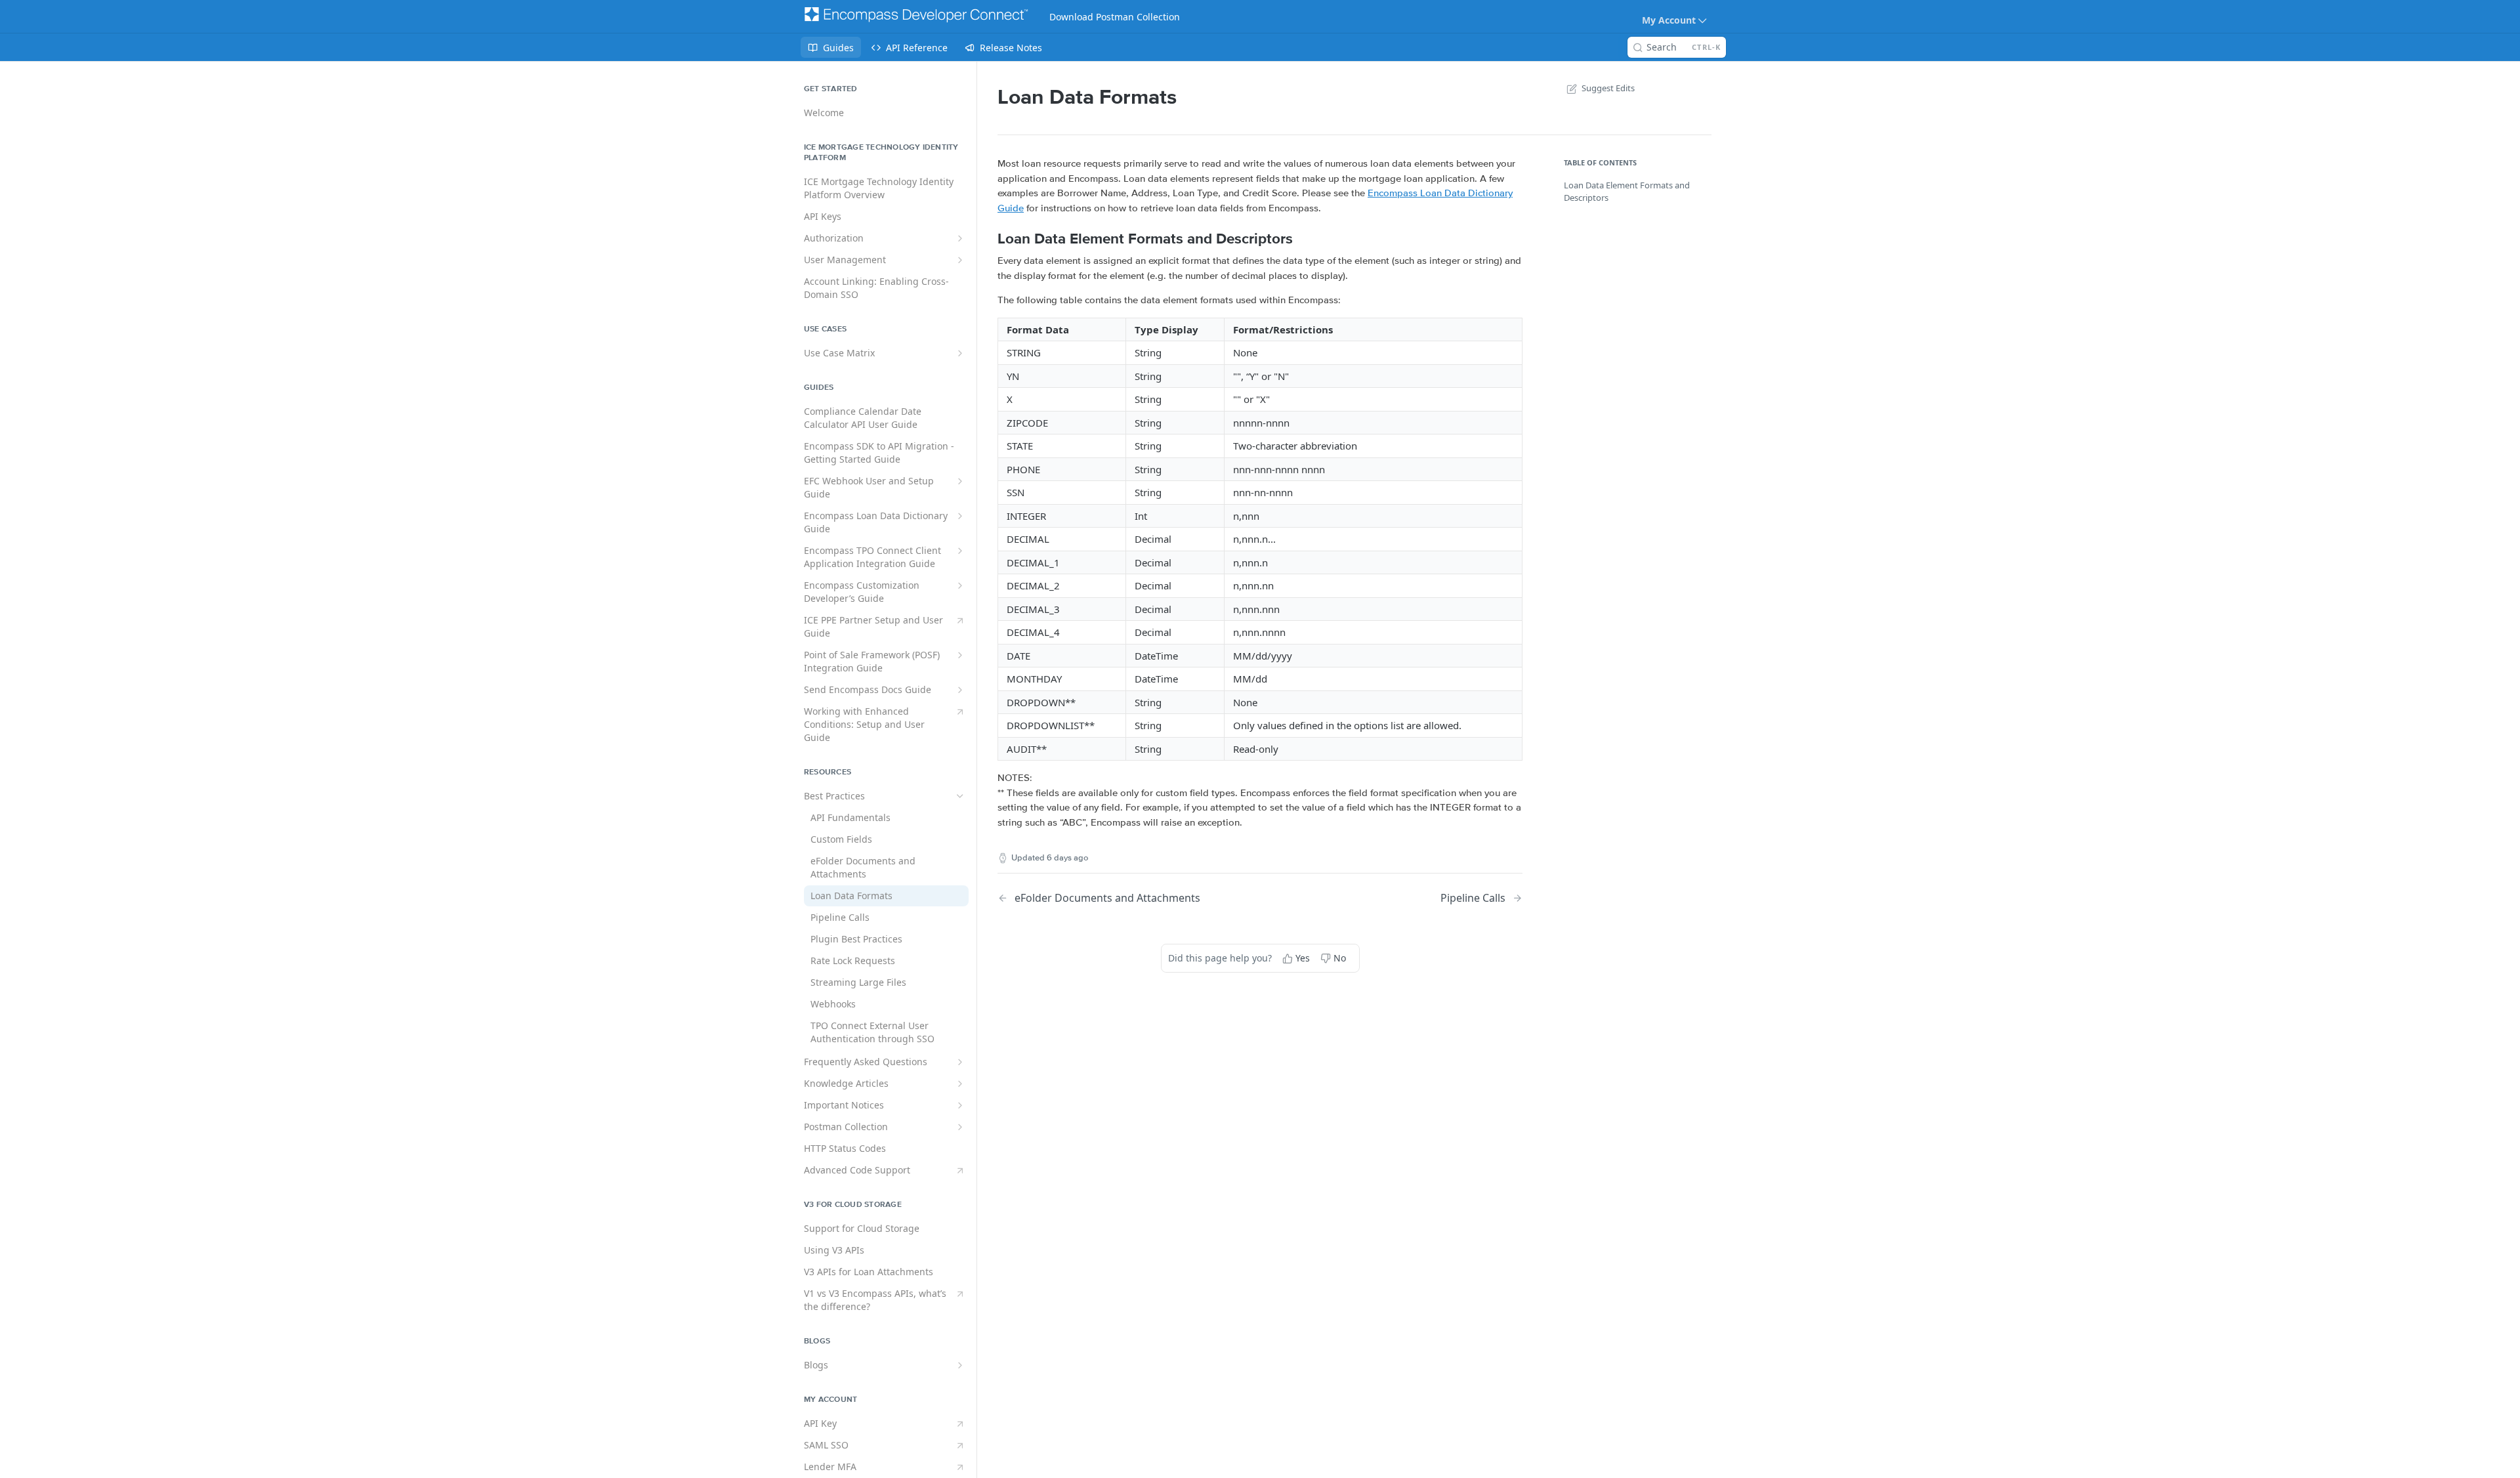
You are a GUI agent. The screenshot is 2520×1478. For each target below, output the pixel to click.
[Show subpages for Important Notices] (960, 1105)
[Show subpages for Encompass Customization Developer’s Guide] (960, 585)
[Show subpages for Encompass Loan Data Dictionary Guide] (960, 516)
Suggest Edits (1608, 88)
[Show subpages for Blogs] (960, 1365)
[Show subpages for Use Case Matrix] (960, 353)
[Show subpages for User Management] (960, 260)
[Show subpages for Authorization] (960, 238)
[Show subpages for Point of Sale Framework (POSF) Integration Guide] (960, 655)
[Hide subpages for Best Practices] (960, 796)
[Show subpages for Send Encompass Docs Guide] (960, 690)
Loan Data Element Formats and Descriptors (1627, 192)
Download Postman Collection (1115, 17)
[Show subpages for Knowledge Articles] (960, 1084)
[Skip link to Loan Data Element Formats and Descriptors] (989, 239)
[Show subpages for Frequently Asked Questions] (960, 1062)
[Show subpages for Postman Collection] (960, 1127)
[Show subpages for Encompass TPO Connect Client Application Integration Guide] (960, 551)
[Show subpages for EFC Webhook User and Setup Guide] (960, 481)
